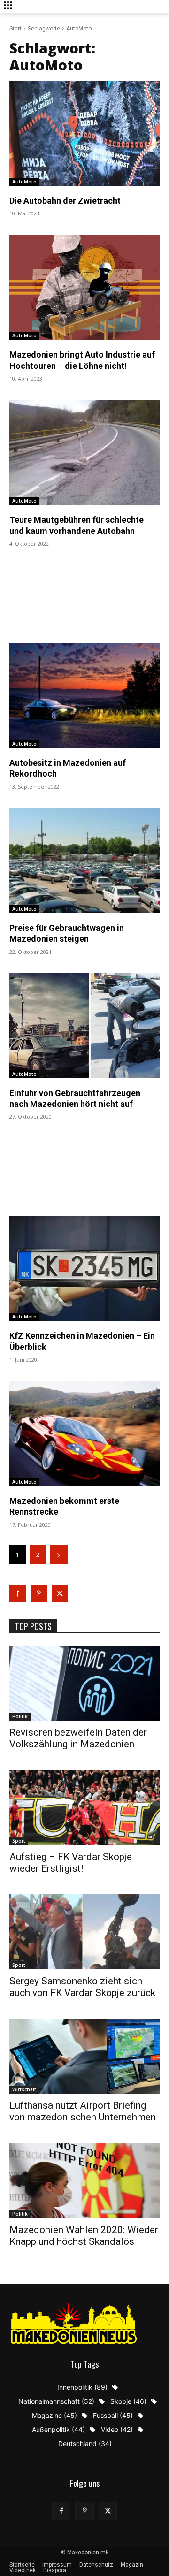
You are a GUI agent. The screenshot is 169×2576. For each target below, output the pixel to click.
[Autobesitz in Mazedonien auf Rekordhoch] (84, 695)
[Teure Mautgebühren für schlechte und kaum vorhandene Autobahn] (84, 452)
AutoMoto (24, 182)
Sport (19, 1841)
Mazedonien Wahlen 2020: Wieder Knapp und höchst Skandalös (84, 2236)
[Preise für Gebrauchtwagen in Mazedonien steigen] (84, 861)
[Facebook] (18, 1594)
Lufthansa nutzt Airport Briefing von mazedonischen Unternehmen (83, 2111)
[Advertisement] (84, 594)
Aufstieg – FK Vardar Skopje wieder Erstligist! (71, 1863)
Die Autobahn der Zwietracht (65, 201)
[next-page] (59, 1555)
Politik (20, 1716)
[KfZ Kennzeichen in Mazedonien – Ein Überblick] (84, 1268)
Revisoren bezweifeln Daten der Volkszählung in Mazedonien (78, 1738)
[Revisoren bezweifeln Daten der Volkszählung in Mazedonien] (84, 1683)
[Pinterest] (39, 1594)
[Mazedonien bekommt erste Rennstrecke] (84, 1433)
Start (15, 29)
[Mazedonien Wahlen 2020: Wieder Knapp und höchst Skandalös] (84, 2180)
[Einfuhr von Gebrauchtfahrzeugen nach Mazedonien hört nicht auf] (84, 1026)
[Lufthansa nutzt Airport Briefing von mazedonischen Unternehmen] (84, 2056)
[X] (60, 1594)
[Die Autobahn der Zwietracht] (84, 133)
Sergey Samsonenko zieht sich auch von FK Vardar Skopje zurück (82, 1987)
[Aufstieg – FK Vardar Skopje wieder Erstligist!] (84, 1807)
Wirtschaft (24, 2089)
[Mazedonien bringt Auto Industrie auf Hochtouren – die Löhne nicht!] (84, 287)
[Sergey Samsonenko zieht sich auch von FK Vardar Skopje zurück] (84, 1932)
